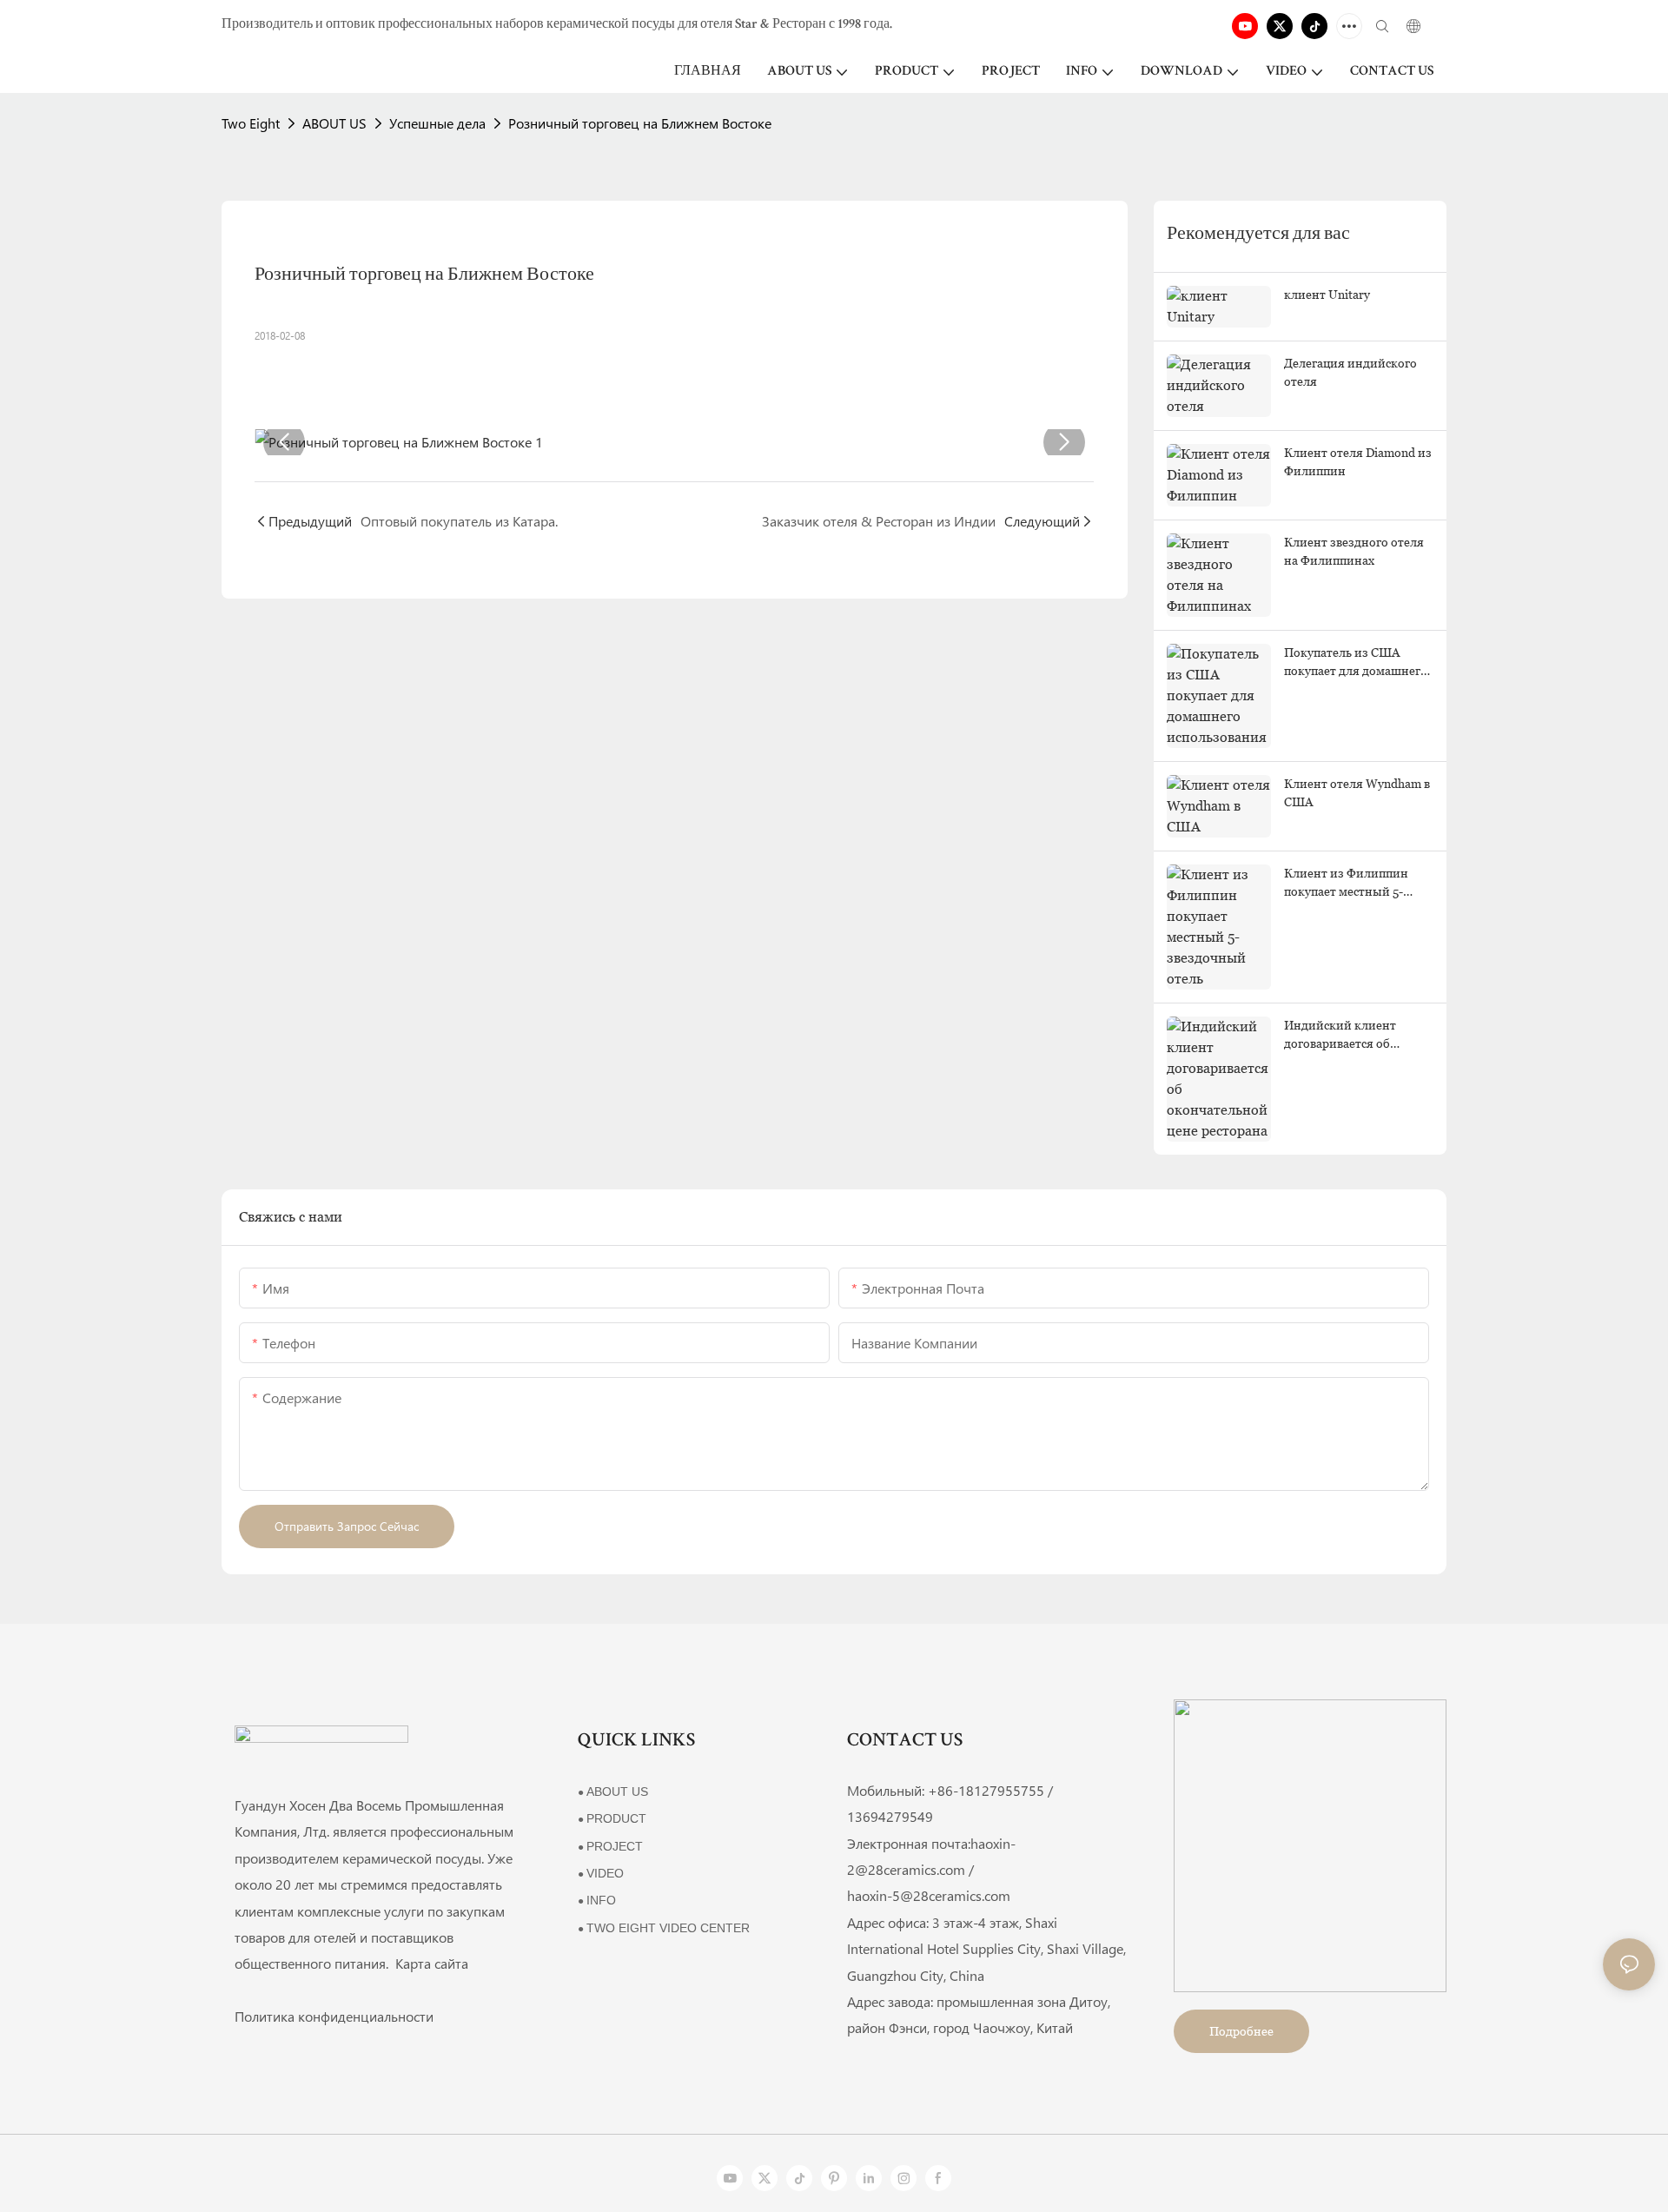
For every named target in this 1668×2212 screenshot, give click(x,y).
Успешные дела (437, 123)
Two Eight (251, 123)
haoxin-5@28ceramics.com (929, 1895)
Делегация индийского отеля (1350, 372)
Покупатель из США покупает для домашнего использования (1356, 663)
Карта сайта (430, 1963)
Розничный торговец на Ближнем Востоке (640, 123)
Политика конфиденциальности (334, 2016)
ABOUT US (334, 123)
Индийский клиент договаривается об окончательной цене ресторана (1344, 1036)
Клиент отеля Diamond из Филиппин (1358, 462)
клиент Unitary (1327, 295)
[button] (284, 442)
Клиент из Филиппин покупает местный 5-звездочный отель (1346, 884)
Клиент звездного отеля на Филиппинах (1354, 551)
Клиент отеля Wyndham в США (1357, 793)
